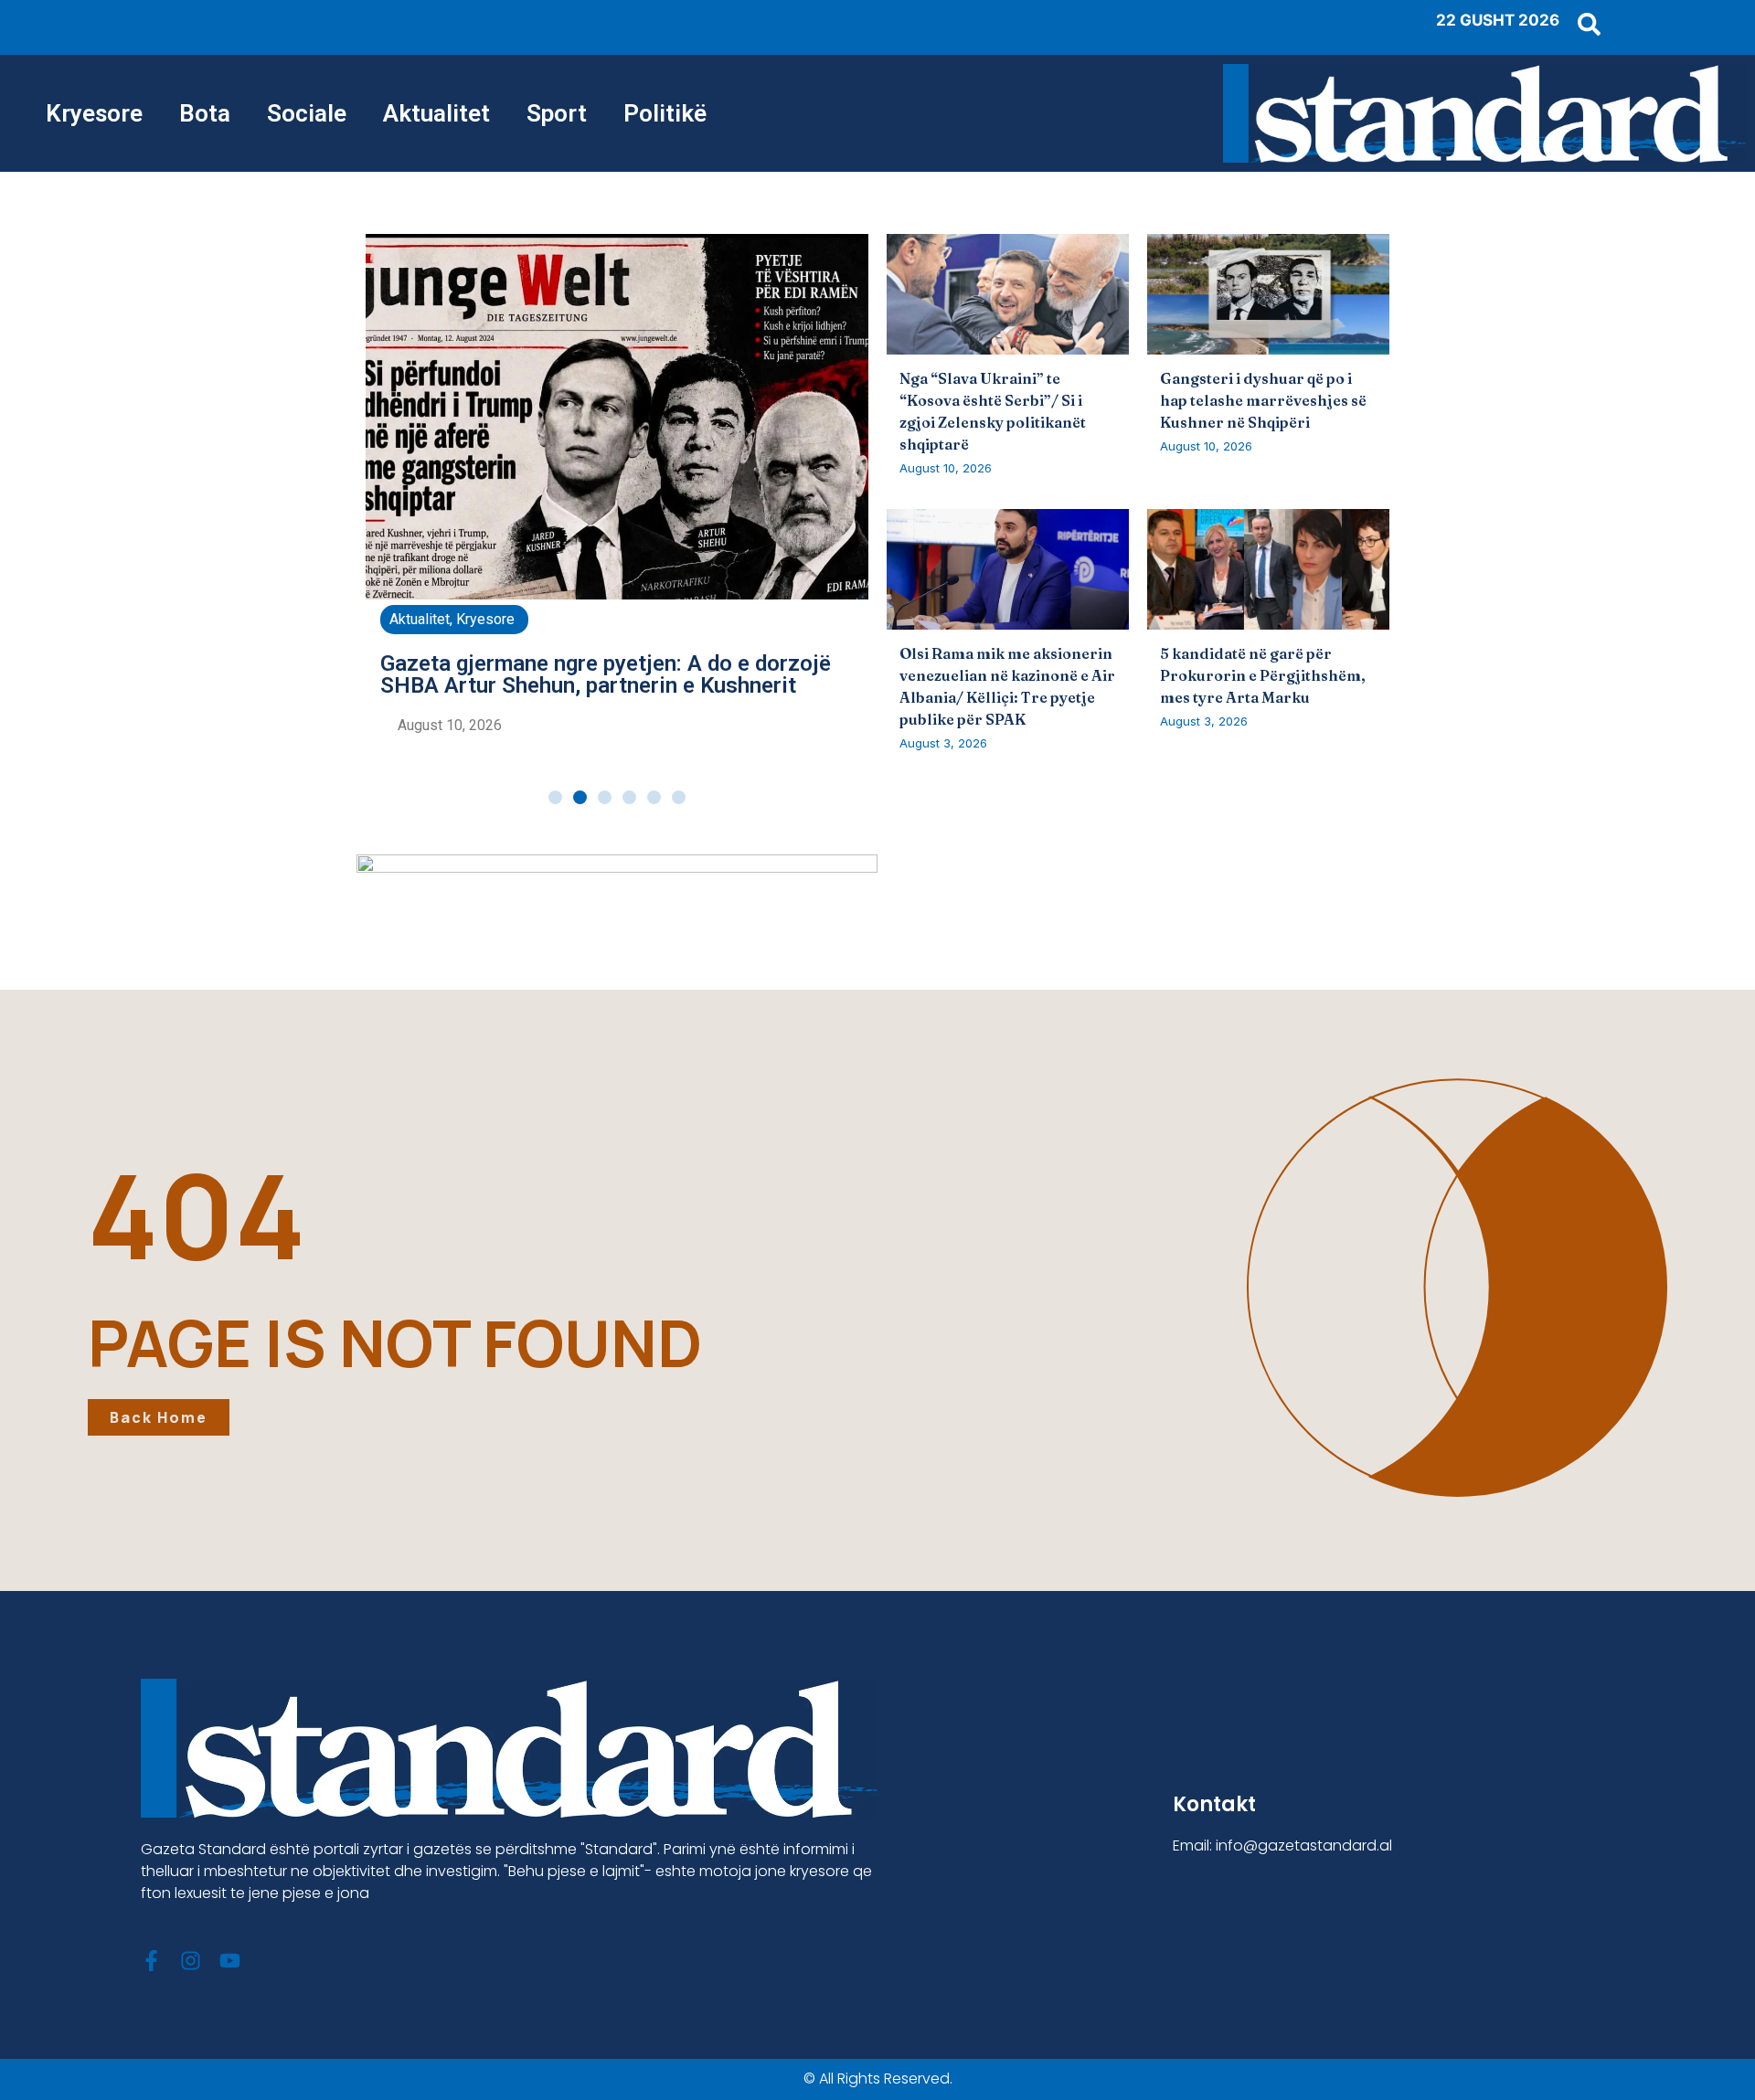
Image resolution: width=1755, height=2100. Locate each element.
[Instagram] (191, 1961)
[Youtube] (230, 1961)
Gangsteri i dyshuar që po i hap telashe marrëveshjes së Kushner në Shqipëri (1263, 400)
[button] (555, 797)
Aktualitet (436, 113)
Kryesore (94, 113)
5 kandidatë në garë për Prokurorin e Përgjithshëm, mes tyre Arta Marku (1263, 675)
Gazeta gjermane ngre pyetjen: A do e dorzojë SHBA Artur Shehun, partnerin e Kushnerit (606, 674)
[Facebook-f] (151, 1961)
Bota (205, 113)
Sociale (307, 113)
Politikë (665, 113)
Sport (557, 113)
